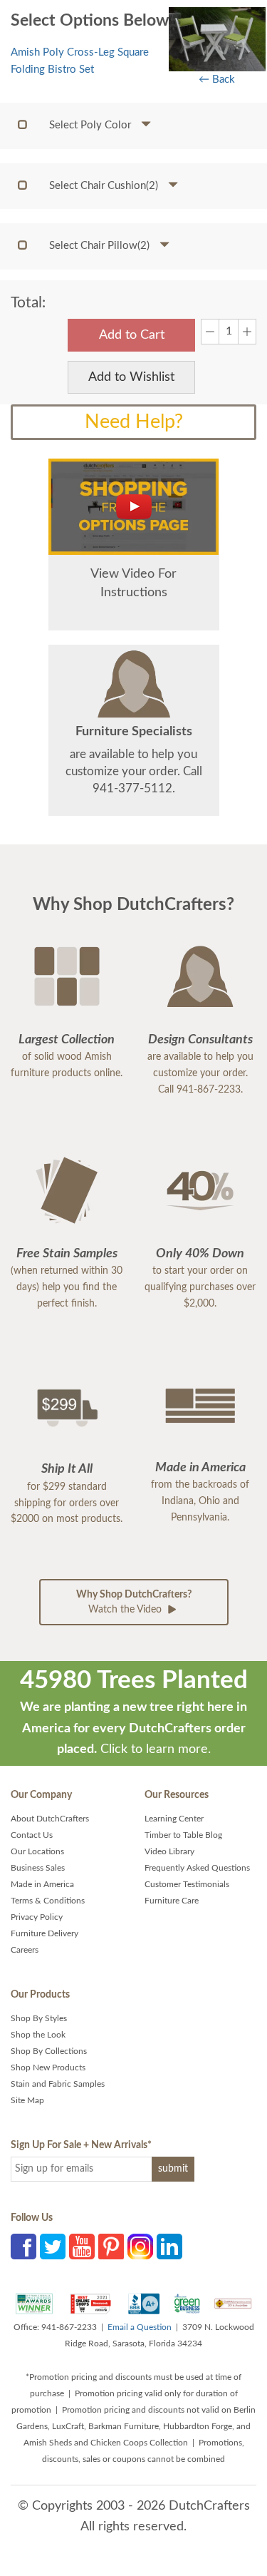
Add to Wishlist (131, 377)
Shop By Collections (49, 2051)
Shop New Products (48, 2068)
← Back (217, 80)
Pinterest (111, 2247)
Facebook (23, 2247)
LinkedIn (169, 2247)
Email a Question (140, 2327)
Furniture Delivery (44, 1933)
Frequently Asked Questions (197, 1868)
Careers (25, 1950)
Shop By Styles (39, 2018)
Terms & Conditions (48, 1901)
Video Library (169, 1851)
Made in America (42, 1884)
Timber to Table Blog (183, 1835)
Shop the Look (38, 2035)
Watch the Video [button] (134, 1602)
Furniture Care (172, 1901)
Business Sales (38, 1868)
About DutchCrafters (50, 1819)
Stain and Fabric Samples (58, 2084)
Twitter (53, 2247)
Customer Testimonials (187, 1884)
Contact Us (32, 1835)
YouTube (82, 2247)
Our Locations (37, 1851)
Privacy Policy (37, 1917)
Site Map (27, 2100)
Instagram (140, 2247)
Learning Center (174, 1819)
